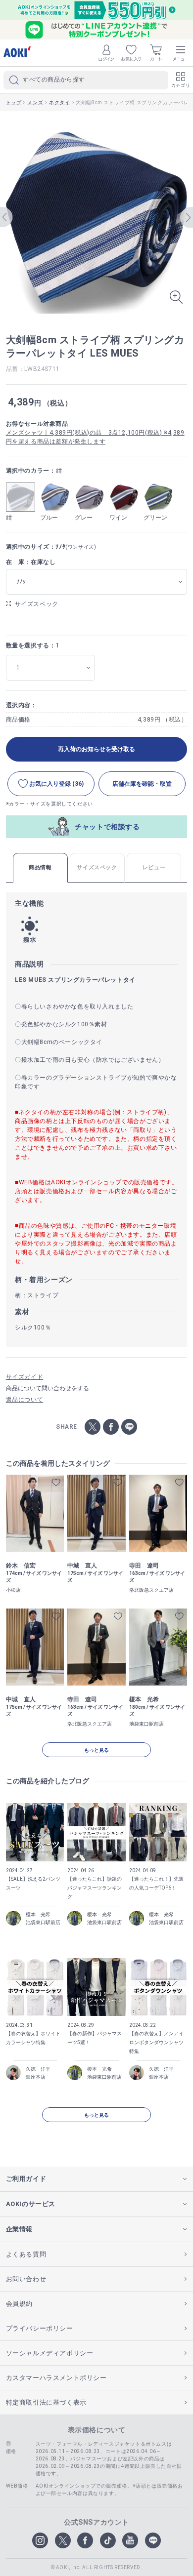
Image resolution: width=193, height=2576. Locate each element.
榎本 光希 (38, 1914)
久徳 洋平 (38, 2069)
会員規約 (19, 2304)
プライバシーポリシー (40, 2328)
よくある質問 (26, 2254)
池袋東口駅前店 (43, 1922)
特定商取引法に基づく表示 (46, 2402)
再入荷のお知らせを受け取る (96, 749)
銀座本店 (36, 2077)
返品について (25, 1400)
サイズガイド (25, 1377)
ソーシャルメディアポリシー (50, 2353)
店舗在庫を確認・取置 (142, 784)
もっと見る (96, 1750)
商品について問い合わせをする (48, 1388)
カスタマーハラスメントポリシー (56, 2378)
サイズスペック (37, 604)
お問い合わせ (26, 2279)
